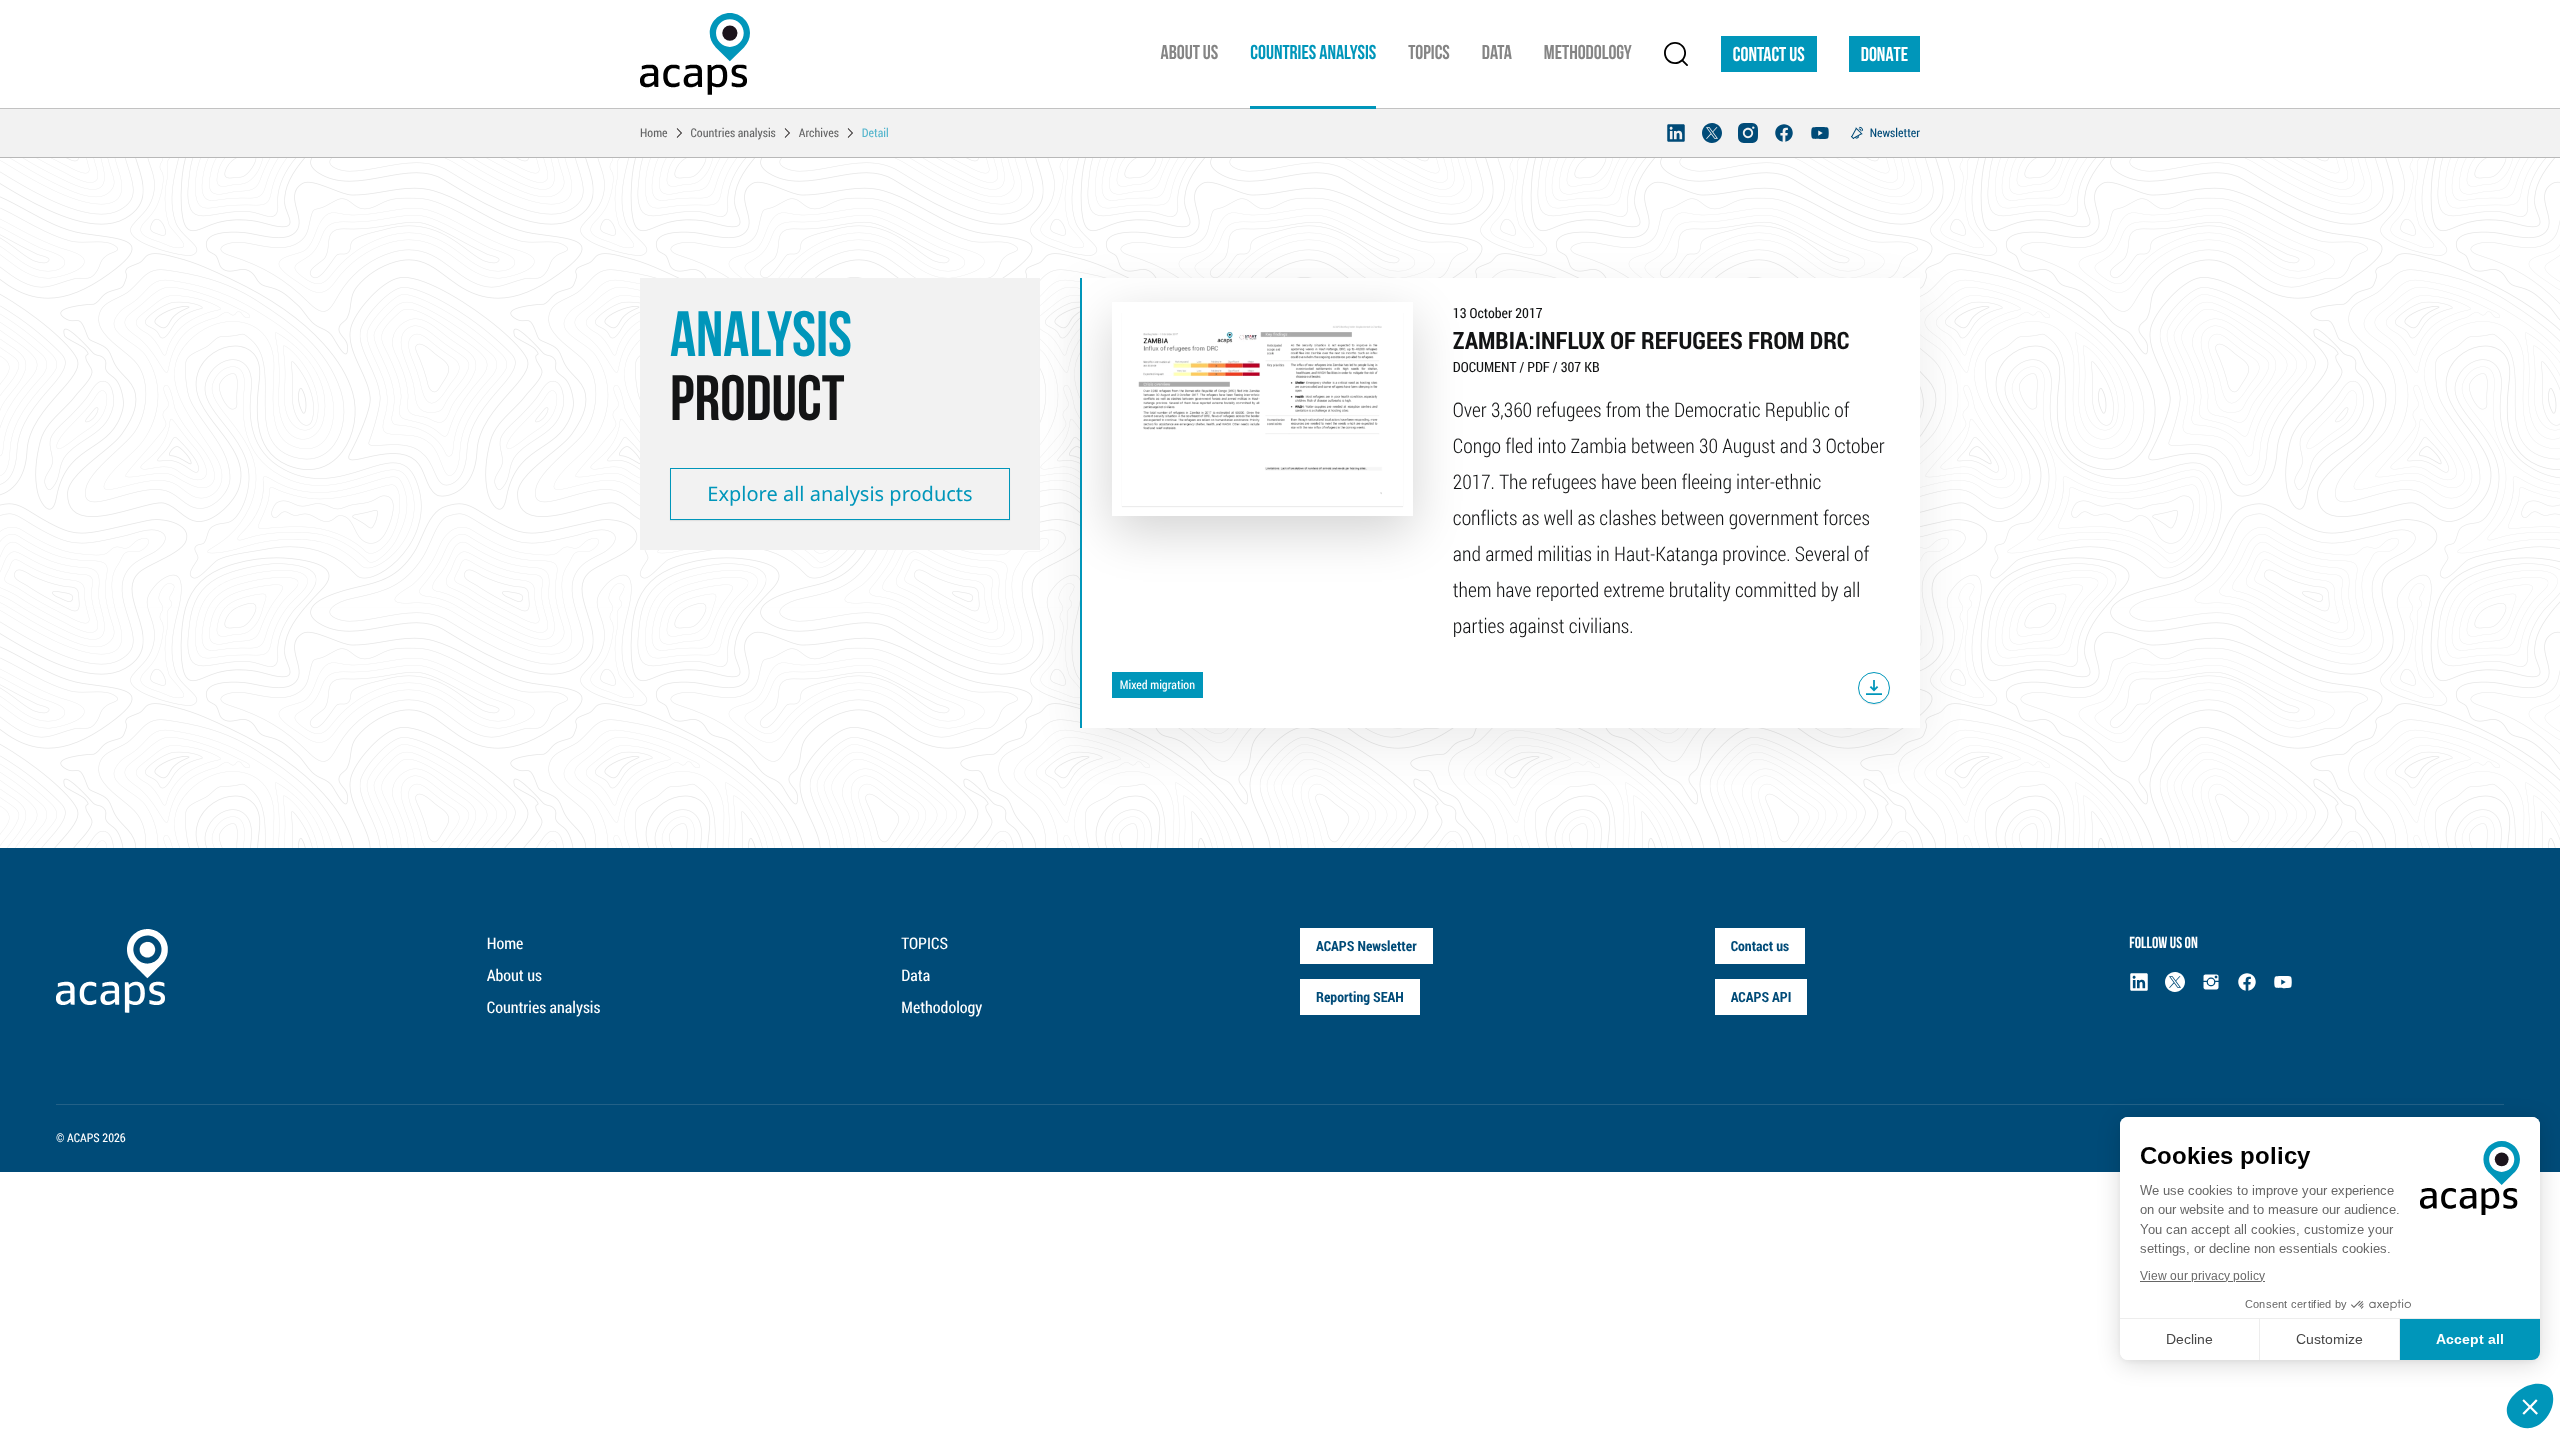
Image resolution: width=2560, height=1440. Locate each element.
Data (915, 975)
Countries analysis (544, 1007)
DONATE (1884, 56)
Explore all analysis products (839, 493)
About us (514, 975)
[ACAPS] (695, 54)
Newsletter (1895, 133)
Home (505, 943)
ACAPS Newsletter (1366, 945)
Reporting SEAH (1360, 996)
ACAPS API (1761, 996)
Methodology (941, 1007)
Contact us (1769, 56)
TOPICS (924, 943)
